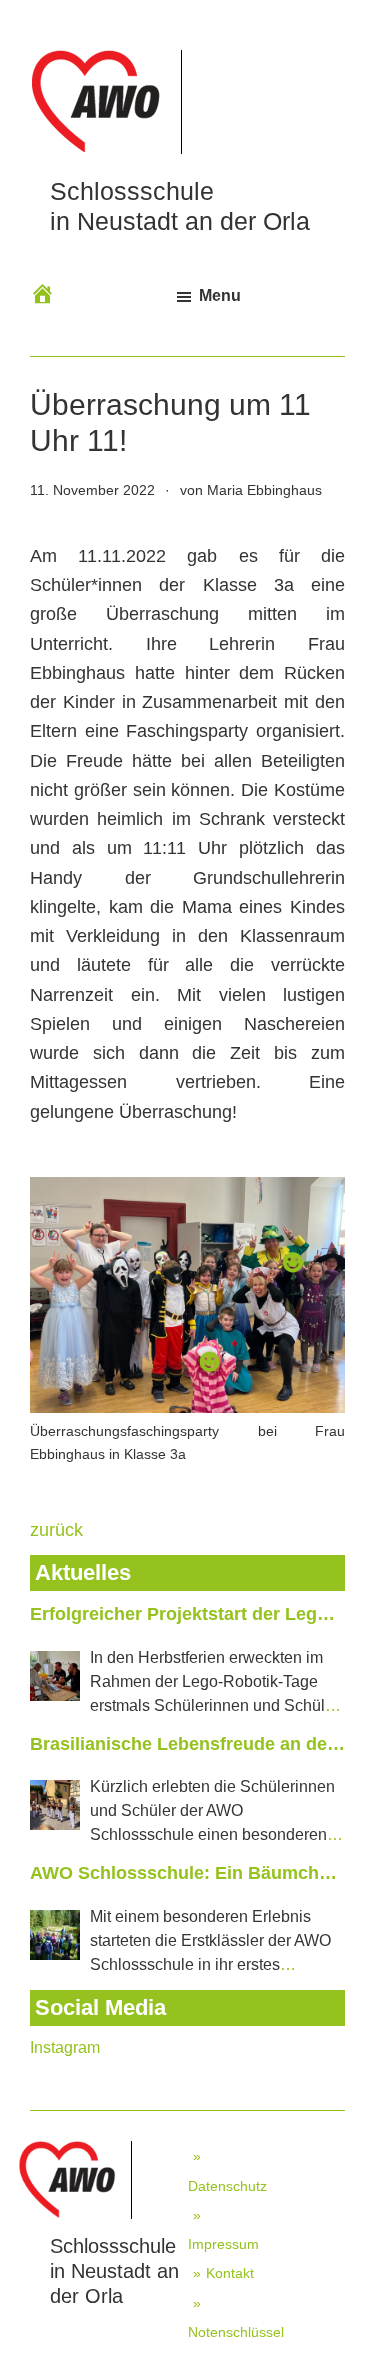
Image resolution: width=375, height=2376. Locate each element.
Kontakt (230, 2273)
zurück (56, 1530)
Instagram (65, 2047)
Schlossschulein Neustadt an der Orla (114, 2271)
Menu (220, 295)
